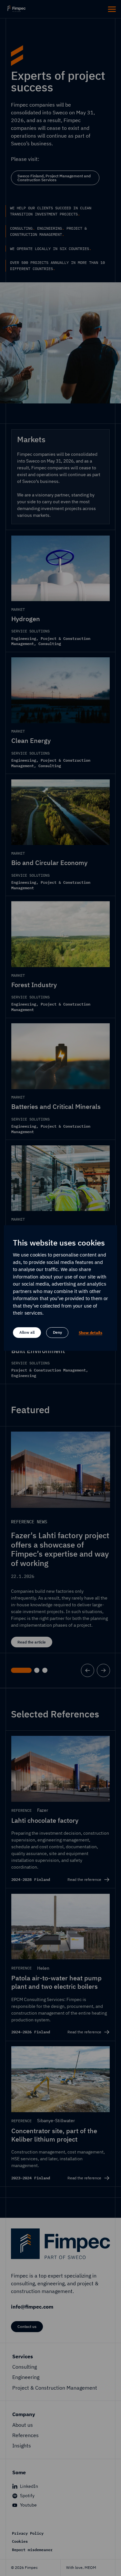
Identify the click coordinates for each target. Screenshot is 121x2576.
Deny (57, 1332)
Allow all (27, 1332)
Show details (91, 1333)
